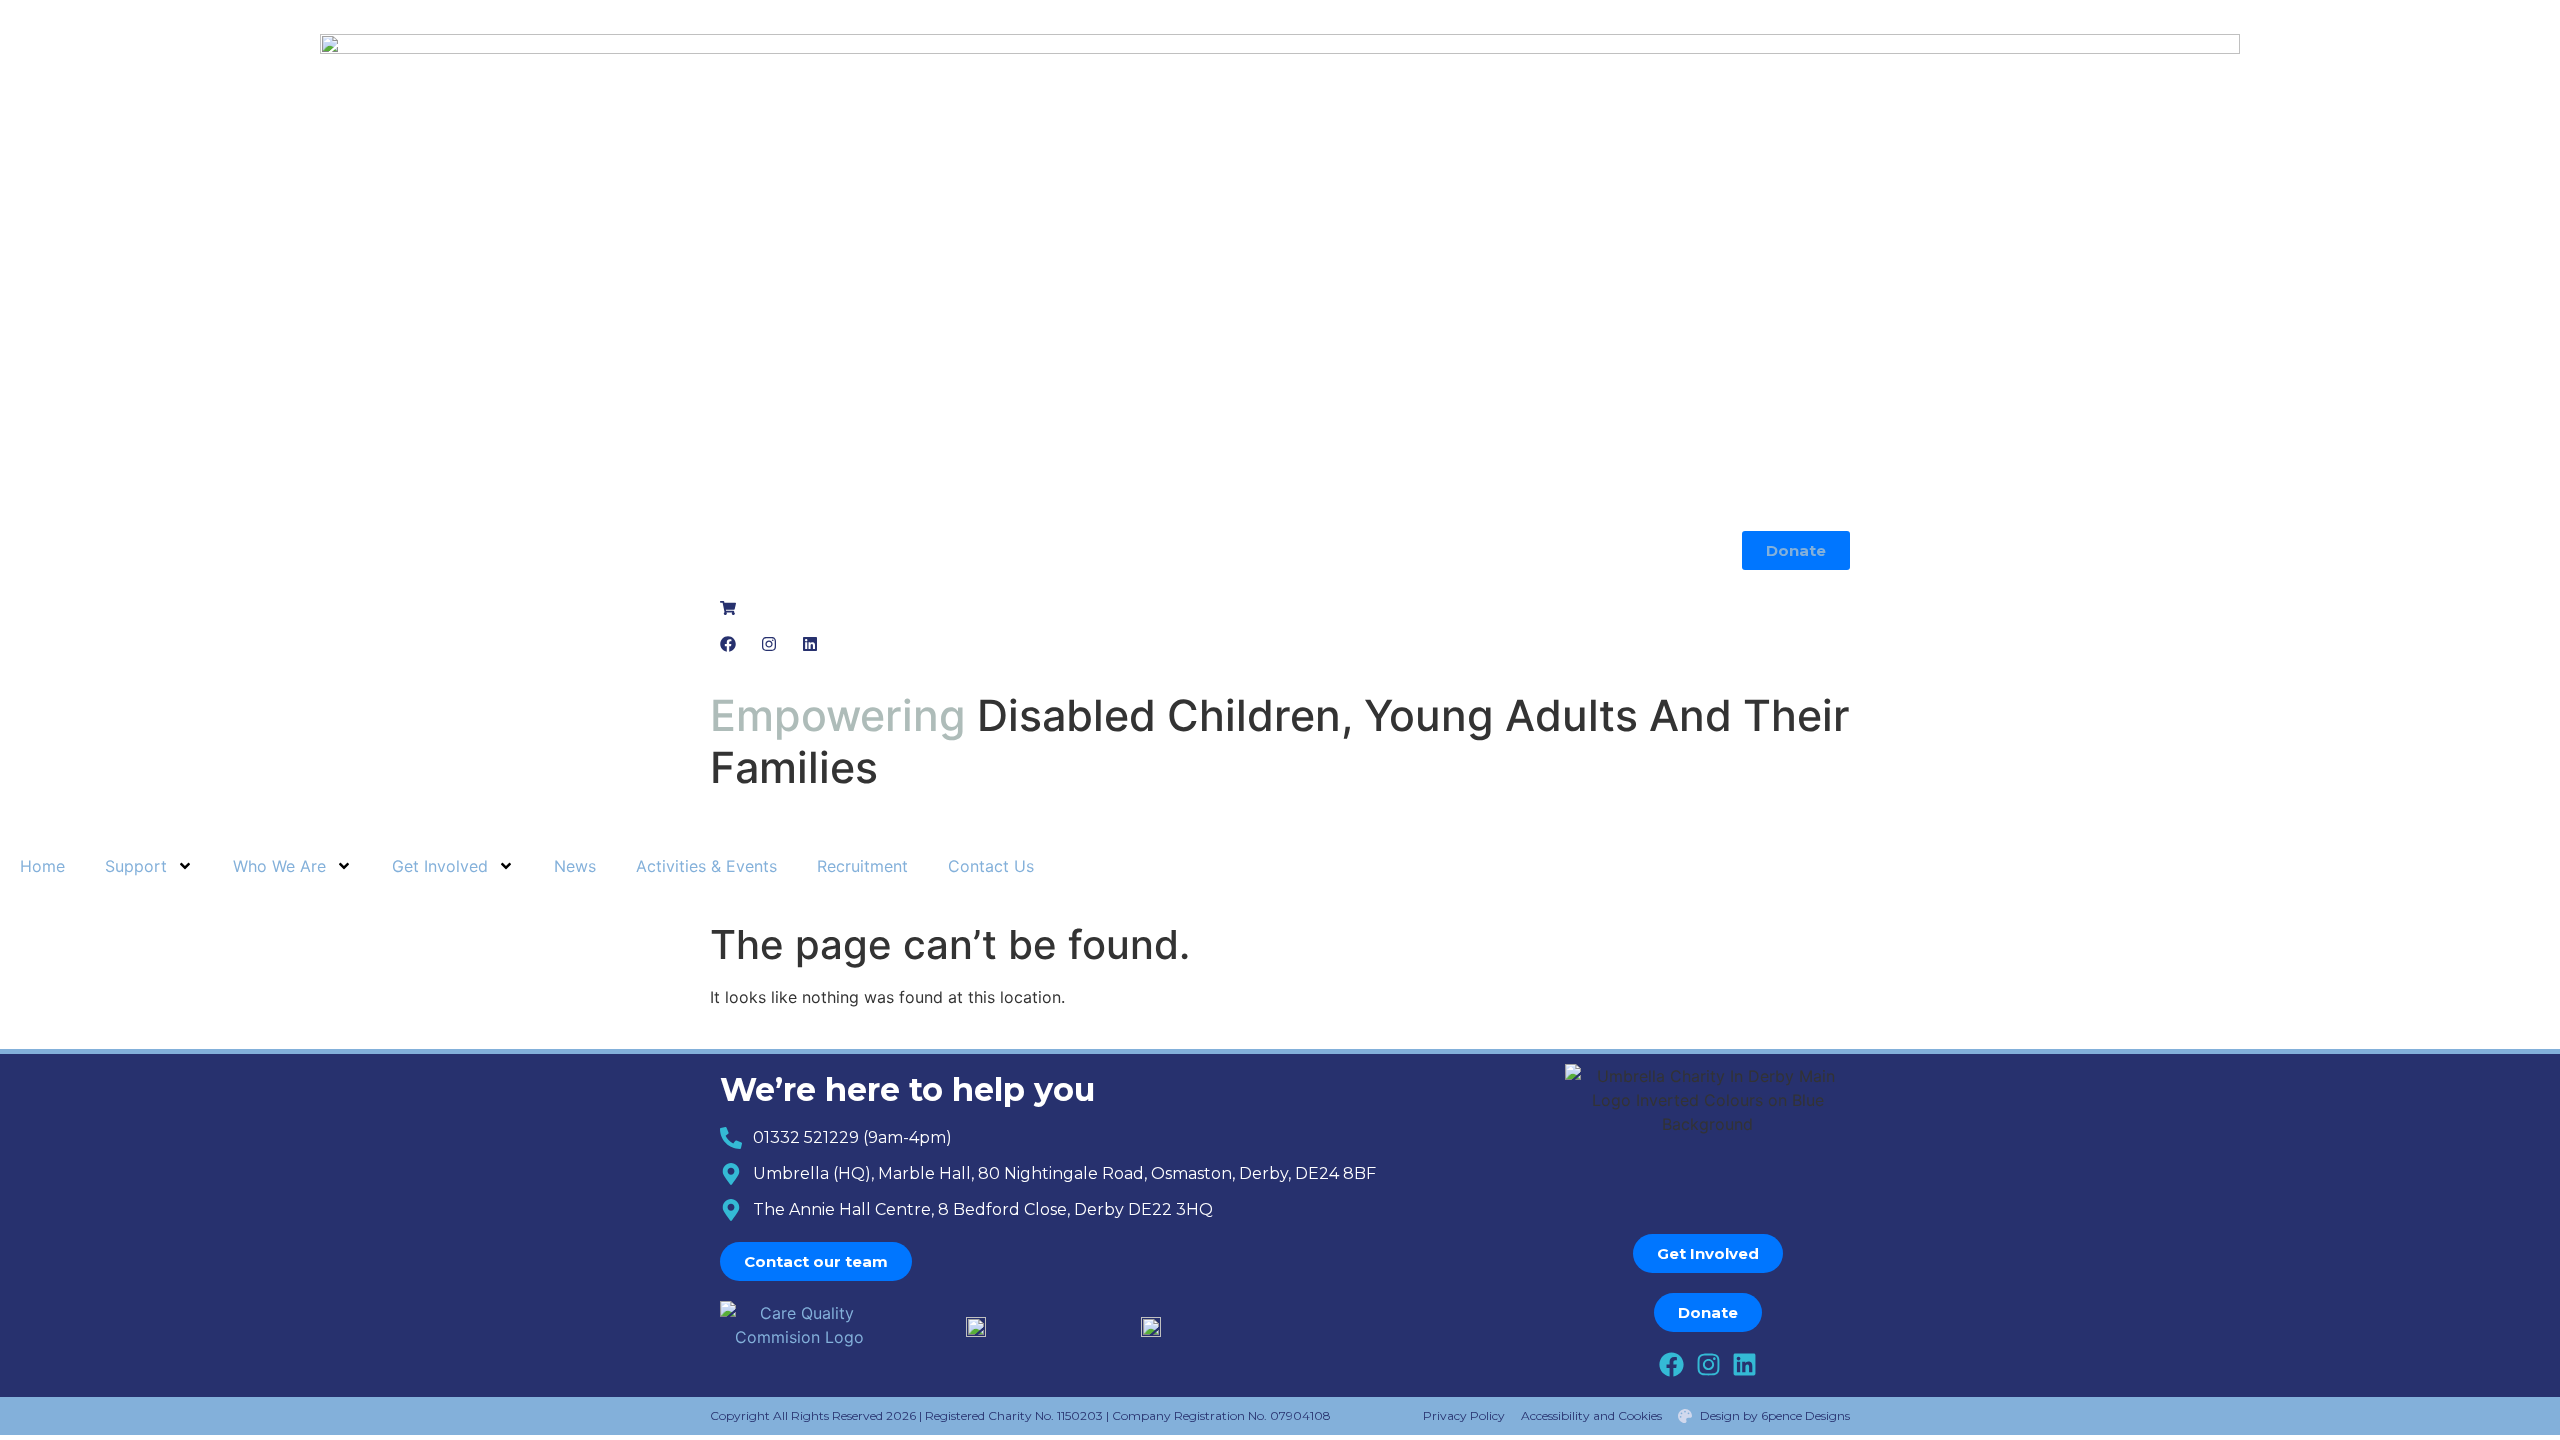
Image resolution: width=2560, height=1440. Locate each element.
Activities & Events (706, 866)
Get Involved (440, 866)
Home (42, 866)
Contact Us (991, 866)
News (575, 866)
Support (136, 866)
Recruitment (862, 866)
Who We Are (279, 866)
